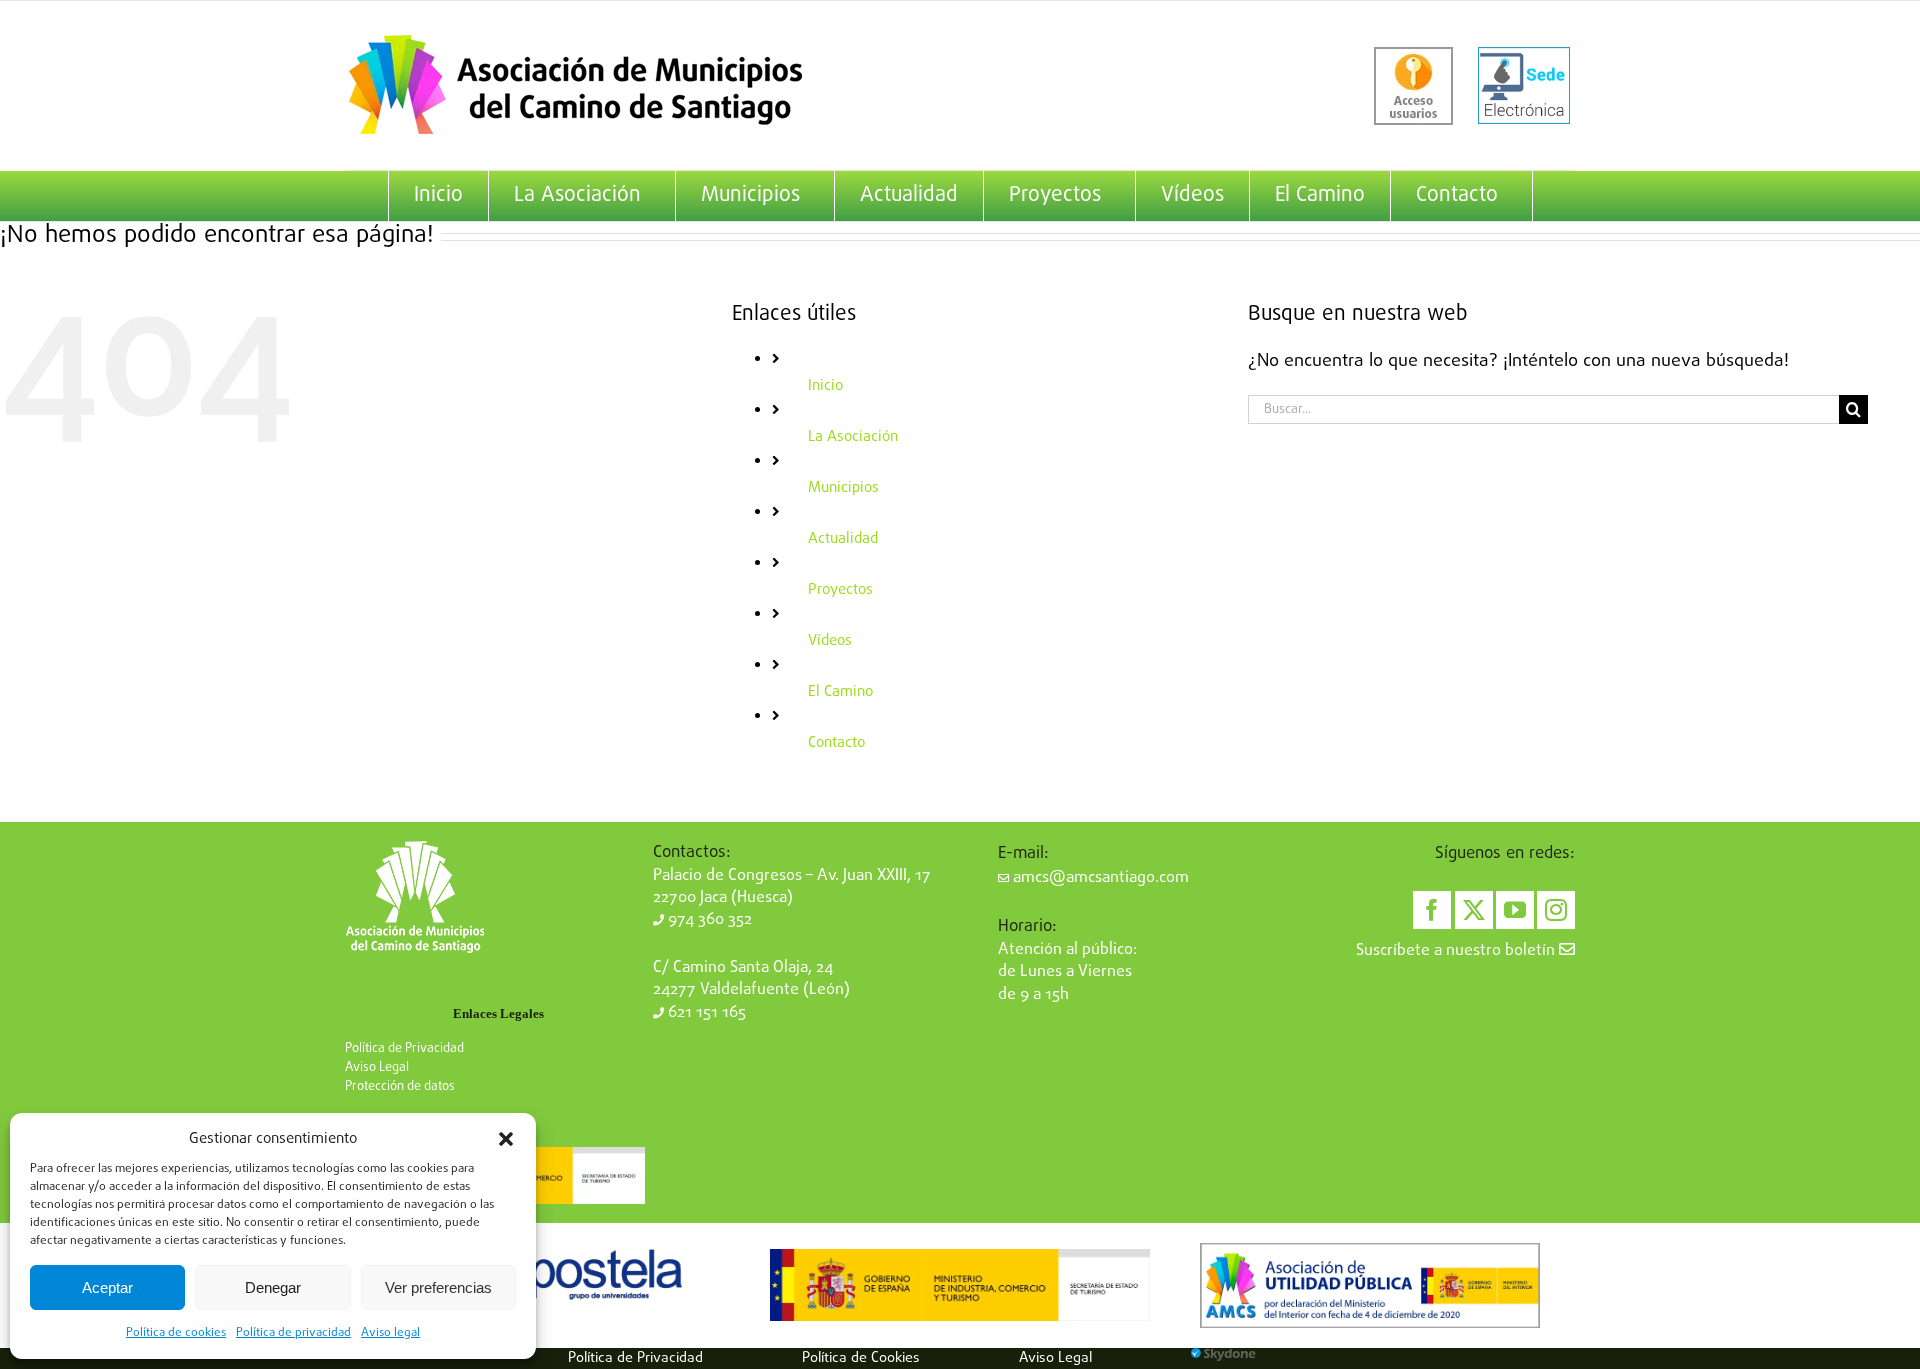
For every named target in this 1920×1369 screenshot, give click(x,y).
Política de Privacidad (404, 1048)
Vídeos (830, 641)
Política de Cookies (861, 1358)
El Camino (840, 692)
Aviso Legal (377, 1067)
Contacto (836, 743)
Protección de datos (400, 1086)
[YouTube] (1515, 910)
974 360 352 (708, 920)
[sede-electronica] (1524, 86)
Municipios (843, 488)
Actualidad (843, 539)
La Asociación (853, 437)
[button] (506, 1139)
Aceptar (107, 1287)
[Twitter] (1474, 910)
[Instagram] (1556, 910)
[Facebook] (1432, 910)
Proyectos (840, 590)
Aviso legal (390, 1333)
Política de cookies (176, 1333)
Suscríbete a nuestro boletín (1457, 951)
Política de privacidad (293, 1333)
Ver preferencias (438, 1287)
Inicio (825, 386)
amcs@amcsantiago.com (1099, 878)
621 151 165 (705, 1013)
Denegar (273, 1287)
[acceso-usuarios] (1413, 86)
